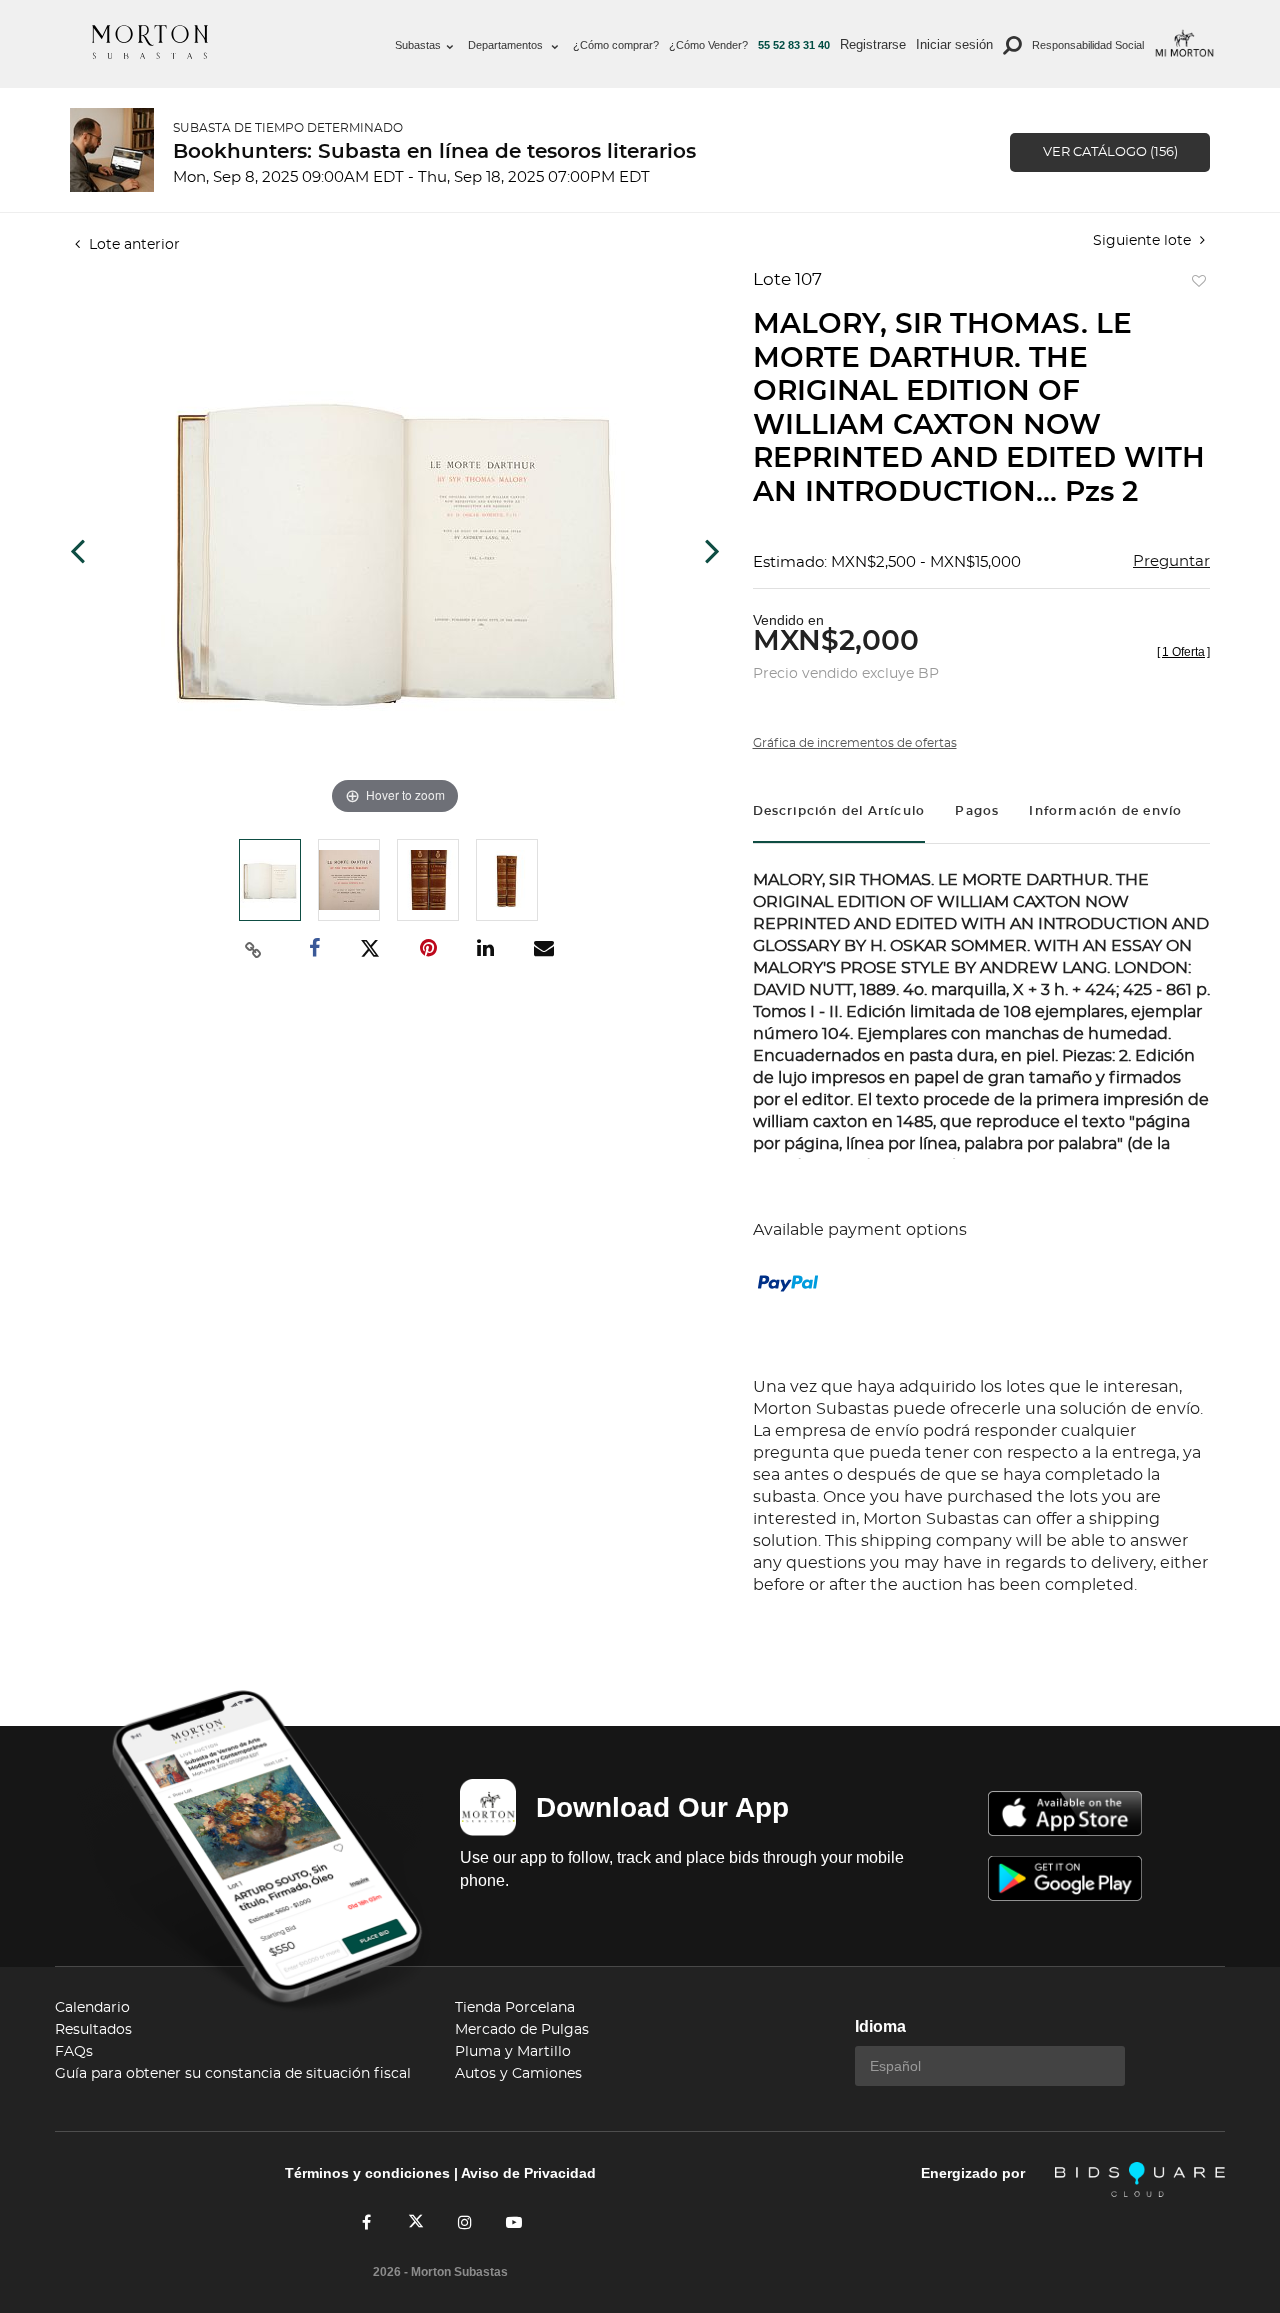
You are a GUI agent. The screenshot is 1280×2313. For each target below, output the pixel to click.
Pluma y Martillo (513, 2052)
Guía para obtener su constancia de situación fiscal (233, 2074)
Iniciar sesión (954, 44)
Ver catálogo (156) (1110, 152)
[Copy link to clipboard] (254, 949)
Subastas (418, 45)
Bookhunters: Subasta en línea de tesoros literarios (434, 152)
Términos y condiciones (367, 2173)
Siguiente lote (1144, 241)
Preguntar (1171, 561)
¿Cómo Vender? (708, 45)
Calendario (92, 2008)
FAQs (74, 2052)
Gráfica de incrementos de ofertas (855, 743)
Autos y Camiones (518, 2074)
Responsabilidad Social (1088, 45)
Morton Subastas (150, 42)
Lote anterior (132, 245)
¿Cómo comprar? (616, 45)
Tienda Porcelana (515, 2008)
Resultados (93, 2030)
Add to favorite (1195, 286)
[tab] (839, 813)
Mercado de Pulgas (522, 2030)
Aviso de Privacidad (528, 2173)
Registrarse (873, 44)
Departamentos (507, 45)
